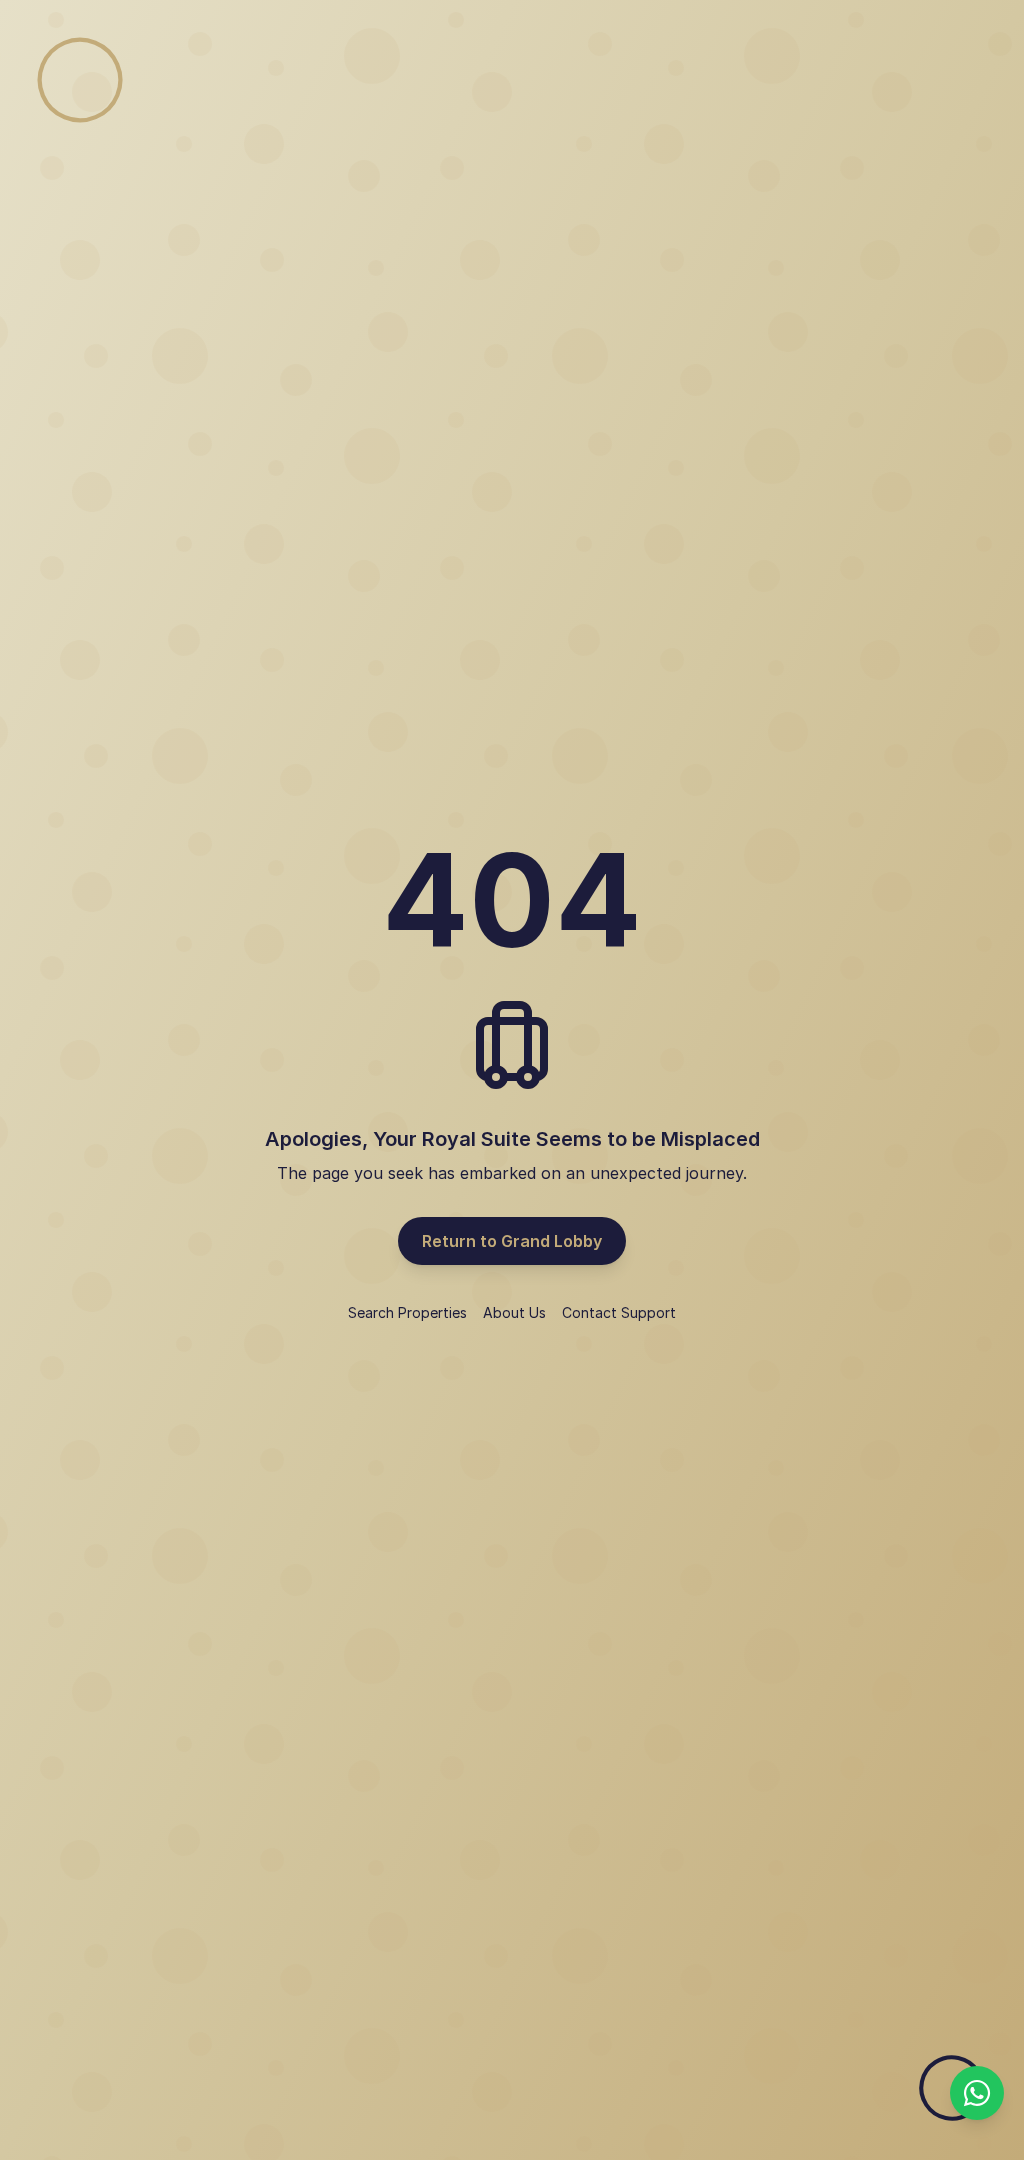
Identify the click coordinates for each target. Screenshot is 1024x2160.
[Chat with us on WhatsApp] (977, 2093)
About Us (514, 1312)
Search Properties (407, 1312)
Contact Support (619, 1312)
